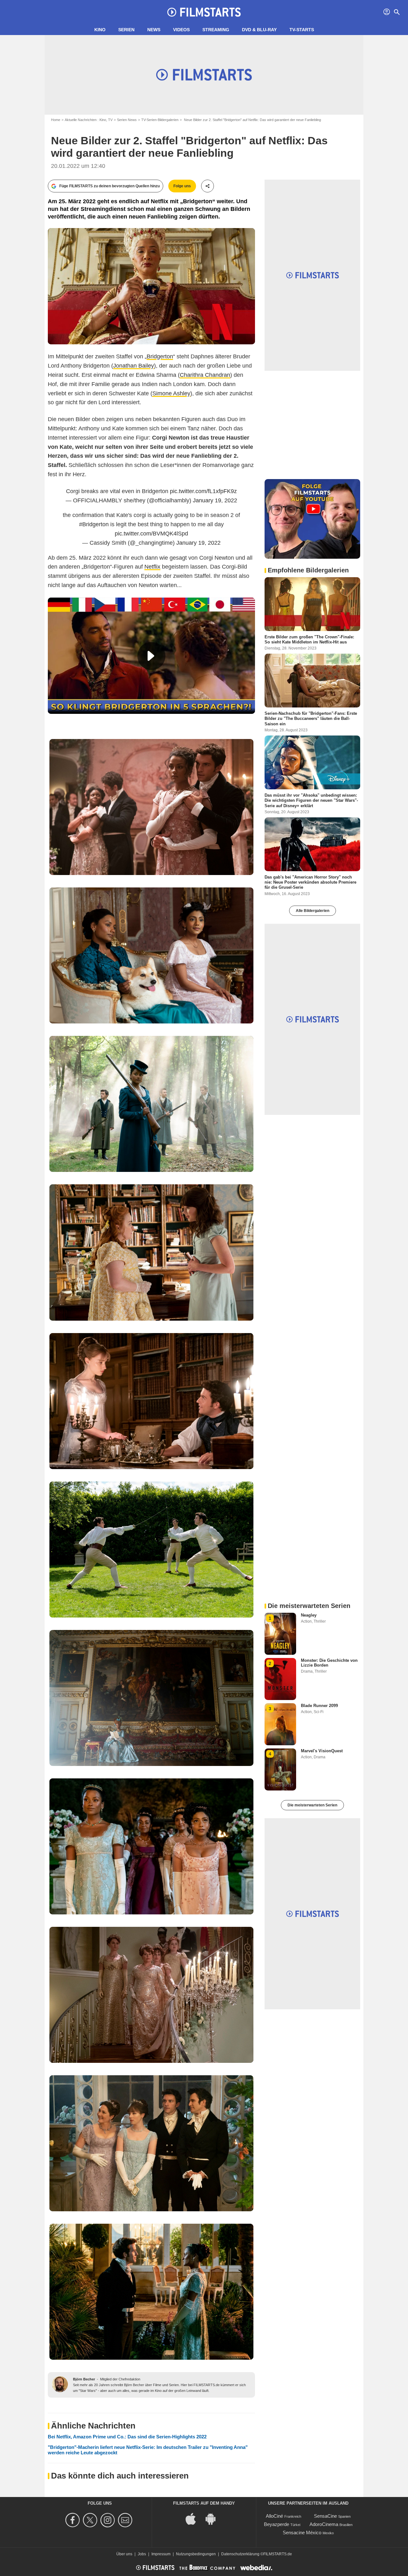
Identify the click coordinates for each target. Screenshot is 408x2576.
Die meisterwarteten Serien (312, 1805)
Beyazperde (277, 2524)
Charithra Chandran (205, 375)
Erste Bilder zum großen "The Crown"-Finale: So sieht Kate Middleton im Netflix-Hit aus (309, 639)
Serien (126, 30)
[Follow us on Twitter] (91, 2520)
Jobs (142, 2554)
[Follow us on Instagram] (109, 2520)
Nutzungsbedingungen (196, 2554)
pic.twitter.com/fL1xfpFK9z (203, 491)
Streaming (216, 30)
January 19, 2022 (215, 500)
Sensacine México (302, 2533)
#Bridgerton (94, 524)
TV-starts (302, 30)
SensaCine (325, 2516)
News (154, 30)
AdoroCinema (324, 2524)
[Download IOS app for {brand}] (194, 2519)
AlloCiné (274, 2516)
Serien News (127, 120)
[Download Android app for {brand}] (214, 2519)
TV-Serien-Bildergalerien (160, 120)
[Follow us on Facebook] (73, 2520)
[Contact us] (126, 2520)
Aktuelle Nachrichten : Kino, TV (89, 120)
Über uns (124, 2554)
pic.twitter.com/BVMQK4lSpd (151, 534)
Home (56, 120)
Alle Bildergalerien (313, 911)
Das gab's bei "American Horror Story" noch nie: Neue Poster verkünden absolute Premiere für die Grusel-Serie (310, 882)
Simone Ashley (171, 393)
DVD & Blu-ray (259, 30)
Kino (100, 30)
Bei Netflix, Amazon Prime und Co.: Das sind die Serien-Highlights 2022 (127, 2437)
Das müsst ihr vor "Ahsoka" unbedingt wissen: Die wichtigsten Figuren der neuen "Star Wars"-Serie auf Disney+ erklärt (311, 800)
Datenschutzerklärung (240, 2554)
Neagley (309, 1615)
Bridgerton (160, 356)
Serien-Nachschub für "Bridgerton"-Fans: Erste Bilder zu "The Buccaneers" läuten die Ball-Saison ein (311, 719)
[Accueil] (204, 12)
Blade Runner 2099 (319, 1706)
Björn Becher (84, 2379)
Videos (181, 30)
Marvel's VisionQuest (322, 1751)
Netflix (152, 567)
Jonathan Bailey (134, 366)
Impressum (161, 2554)
